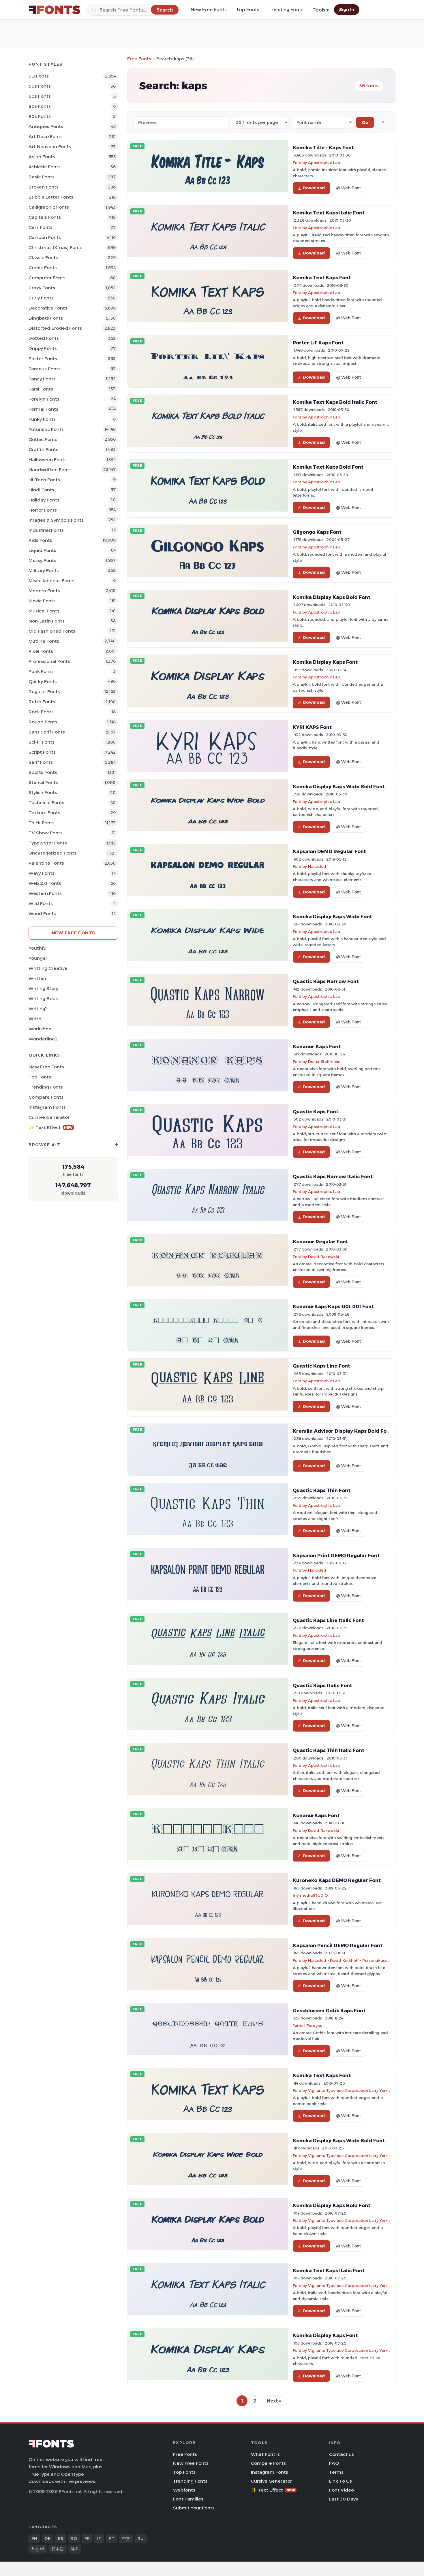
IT (99, 2539)
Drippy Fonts (43, 348)
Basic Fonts (42, 177)
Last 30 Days (344, 2499)
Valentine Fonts (46, 863)
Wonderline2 (43, 1039)
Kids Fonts (40, 540)
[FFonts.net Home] (55, 10)
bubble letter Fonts (51, 197)
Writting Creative (48, 968)
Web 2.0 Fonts (45, 883)
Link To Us (340, 2481)
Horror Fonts (43, 510)
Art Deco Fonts (46, 136)
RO (74, 2539)
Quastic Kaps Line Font (321, 1366)
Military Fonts (44, 571)
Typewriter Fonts (48, 843)
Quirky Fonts (43, 681)
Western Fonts (45, 893)
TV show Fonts (46, 833)
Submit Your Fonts (194, 2508)
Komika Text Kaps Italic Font (329, 213)
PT (112, 2539)
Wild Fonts (41, 903)
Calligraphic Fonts (49, 207)
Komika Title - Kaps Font (323, 148)
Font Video (342, 2490)
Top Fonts (248, 10)
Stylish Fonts (43, 792)
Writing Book (43, 998)
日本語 (58, 2549)
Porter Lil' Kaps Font (318, 343)
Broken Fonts (44, 187)
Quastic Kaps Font (316, 1112)
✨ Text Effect (51, 1127)
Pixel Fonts (41, 651)
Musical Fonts (44, 611)
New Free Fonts (209, 10)
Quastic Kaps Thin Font (322, 1490)
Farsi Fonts (41, 389)
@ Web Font (348, 188)
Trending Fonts (286, 10)
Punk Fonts (41, 671)
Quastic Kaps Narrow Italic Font (333, 1176)
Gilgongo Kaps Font (317, 532)
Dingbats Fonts (46, 318)
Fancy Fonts (42, 379)
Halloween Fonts (48, 460)
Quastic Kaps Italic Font (322, 1685)
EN (34, 2539)
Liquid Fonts (42, 550)
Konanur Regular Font (320, 1242)
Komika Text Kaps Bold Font (328, 467)
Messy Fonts (42, 560)
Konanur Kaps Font (317, 1046)
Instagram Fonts (47, 1107)
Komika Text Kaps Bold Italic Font (335, 402)
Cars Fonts (41, 227)
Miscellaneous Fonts (51, 581)
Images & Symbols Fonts (56, 520)
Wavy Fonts (42, 873)
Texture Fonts (44, 813)
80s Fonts (40, 106)
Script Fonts (42, 752)
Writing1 (38, 1009)
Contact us (342, 2454)
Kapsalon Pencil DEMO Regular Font (338, 1945)
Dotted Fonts (44, 338)
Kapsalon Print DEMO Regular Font (336, 1555)
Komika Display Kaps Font (325, 662)
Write (35, 1019)
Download (314, 188)
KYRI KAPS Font (312, 727)
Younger (38, 958)
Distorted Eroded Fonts (55, 328)
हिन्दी (75, 2549)
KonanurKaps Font (316, 1815)
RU (141, 2539)
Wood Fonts (42, 913)
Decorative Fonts (48, 308)
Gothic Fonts (43, 439)
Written (37, 978)
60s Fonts (40, 96)
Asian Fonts (42, 157)
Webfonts (184, 2490)
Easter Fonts (43, 359)
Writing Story (43, 988)
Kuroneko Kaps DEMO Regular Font (337, 1880)
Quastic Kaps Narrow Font (326, 981)
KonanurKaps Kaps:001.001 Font (333, 1306)
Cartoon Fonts (45, 237)
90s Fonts (40, 116)
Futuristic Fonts (46, 429)
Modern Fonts (44, 591)
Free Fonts (139, 59)
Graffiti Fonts (43, 449)
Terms (336, 2472)
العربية (38, 2549)
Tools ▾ (321, 10)
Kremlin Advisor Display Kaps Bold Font (342, 1431)
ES (61, 2539)
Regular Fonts (44, 692)
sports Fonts (43, 772)
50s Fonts (40, 86)
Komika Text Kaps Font (322, 278)
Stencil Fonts (43, 782)
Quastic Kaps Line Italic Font (328, 1620)
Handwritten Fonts (50, 470)
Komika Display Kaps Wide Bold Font (339, 787)
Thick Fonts (42, 823)
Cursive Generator (49, 1117)
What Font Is (265, 2454)
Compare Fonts (46, 1097)
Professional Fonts (49, 661)
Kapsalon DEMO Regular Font (329, 851)
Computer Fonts (47, 278)
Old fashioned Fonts (52, 631)
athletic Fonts (45, 167)
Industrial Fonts (46, 530)
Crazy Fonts (42, 288)
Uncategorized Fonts (52, 853)
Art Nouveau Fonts (50, 147)
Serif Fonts (41, 762)
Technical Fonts (46, 803)
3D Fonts (39, 76)
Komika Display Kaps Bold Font (332, 597)
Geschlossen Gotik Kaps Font (329, 2011)
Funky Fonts (42, 419)
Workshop (40, 1029)
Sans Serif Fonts (47, 732)
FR (87, 2539)
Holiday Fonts (44, 500)
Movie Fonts (42, 601)
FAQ (334, 2463)
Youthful (38, 948)
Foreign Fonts (44, 399)
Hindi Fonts (41, 490)
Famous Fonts (45, 369)
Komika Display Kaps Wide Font (332, 917)
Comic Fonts (43, 268)
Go (365, 122)
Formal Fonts (43, 409)
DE (48, 2539)
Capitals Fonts (45, 217)
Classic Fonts (43, 258)
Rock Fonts (41, 712)
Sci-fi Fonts (42, 742)
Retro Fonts (42, 702)
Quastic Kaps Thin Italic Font (329, 1750)
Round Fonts (43, 722)
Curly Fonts (41, 298)
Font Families (188, 2499)
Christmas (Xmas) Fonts (56, 247)
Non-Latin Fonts (47, 621)
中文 (126, 2539)
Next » (274, 2401)
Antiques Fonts (46, 126)
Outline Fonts (44, 641)
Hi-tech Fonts (44, 480)
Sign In (347, 10)
